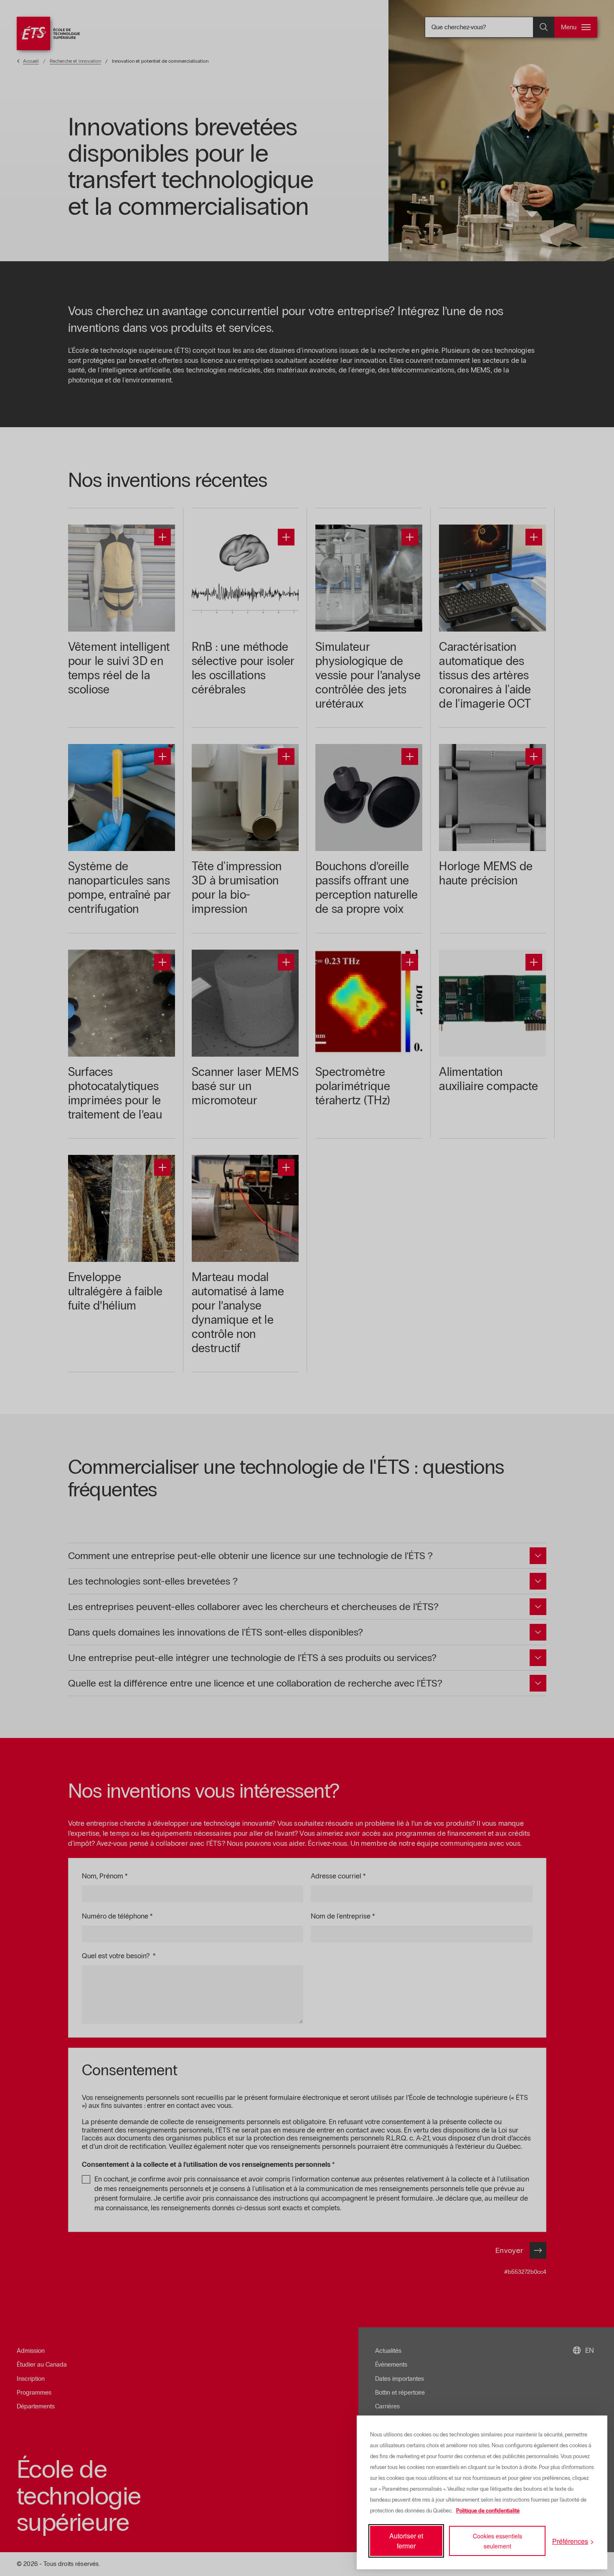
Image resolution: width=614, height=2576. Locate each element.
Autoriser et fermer (406, 2541)
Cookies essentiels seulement (497, 2541)
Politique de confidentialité (488, 2511)
